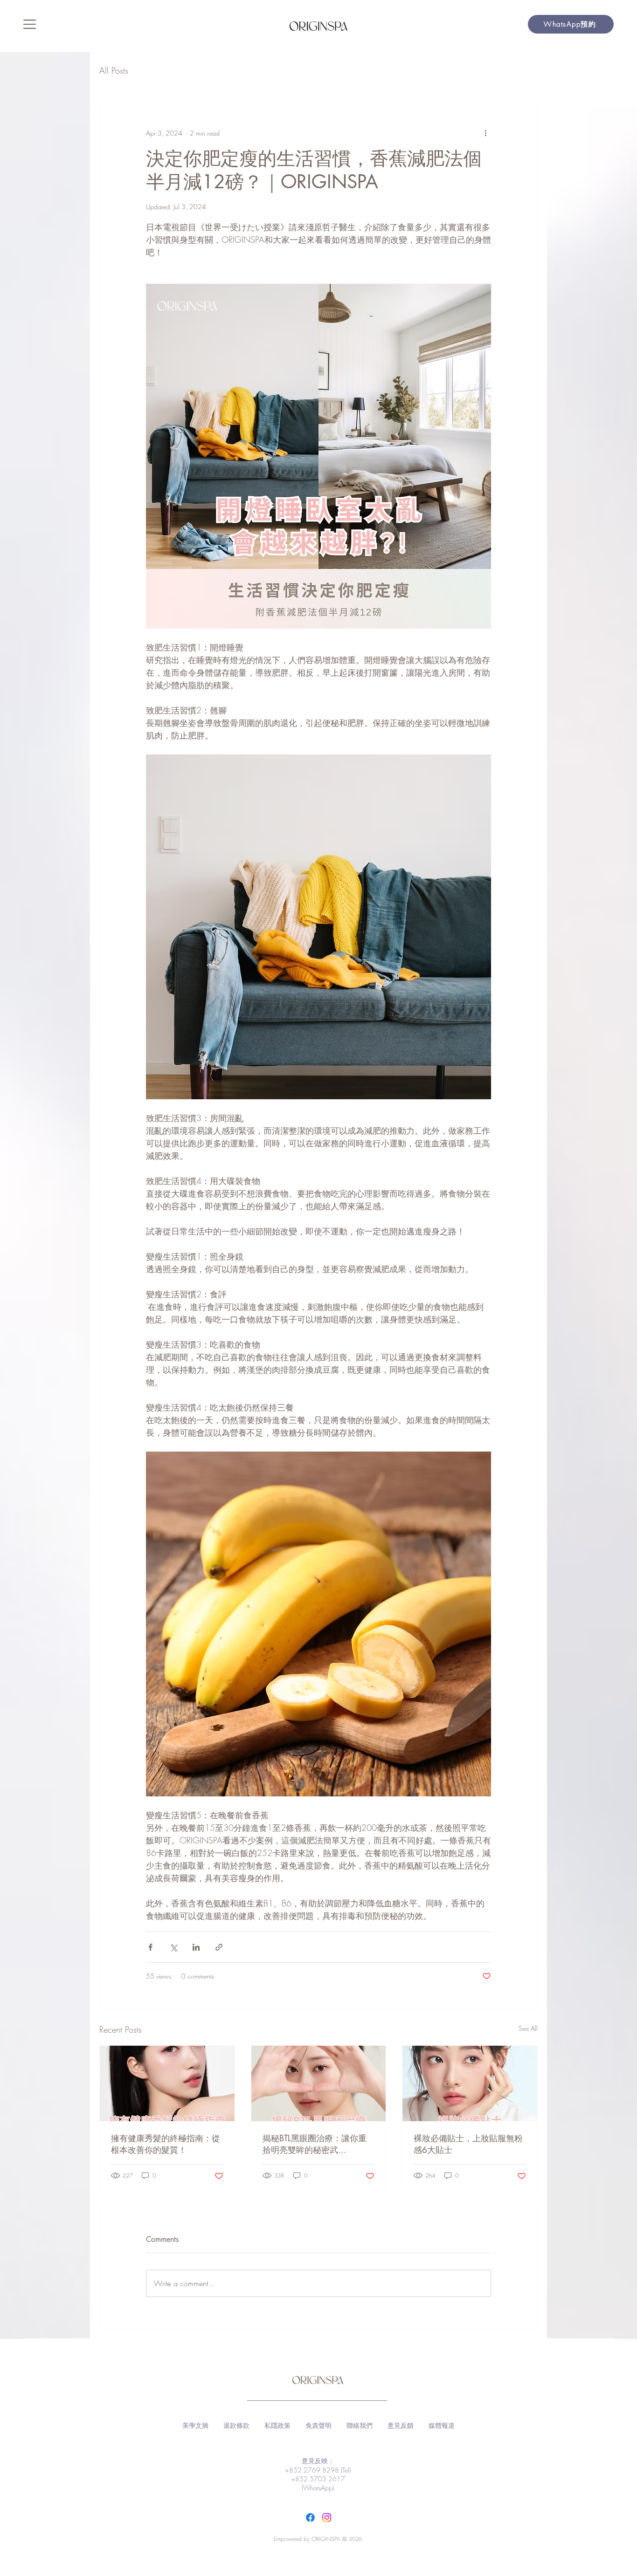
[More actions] (485, 133)
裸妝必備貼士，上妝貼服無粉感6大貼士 (468, 2144)
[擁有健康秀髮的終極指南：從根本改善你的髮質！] (167, 2083)
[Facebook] (310, 2518)
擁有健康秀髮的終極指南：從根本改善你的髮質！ (166, 2144)
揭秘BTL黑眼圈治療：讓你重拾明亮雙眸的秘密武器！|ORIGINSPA (315, 2144)
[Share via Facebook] (150, 1947)
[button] (30, 24)
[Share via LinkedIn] (196, 1947)
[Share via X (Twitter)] (173, 1947)
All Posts (114, 70)
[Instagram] (327, 2518)
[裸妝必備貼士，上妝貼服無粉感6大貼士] (470, 2083)
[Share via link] (219, 1947)
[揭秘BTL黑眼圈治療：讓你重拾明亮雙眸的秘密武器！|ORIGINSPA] (319, 2083)
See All (528, 2028)
